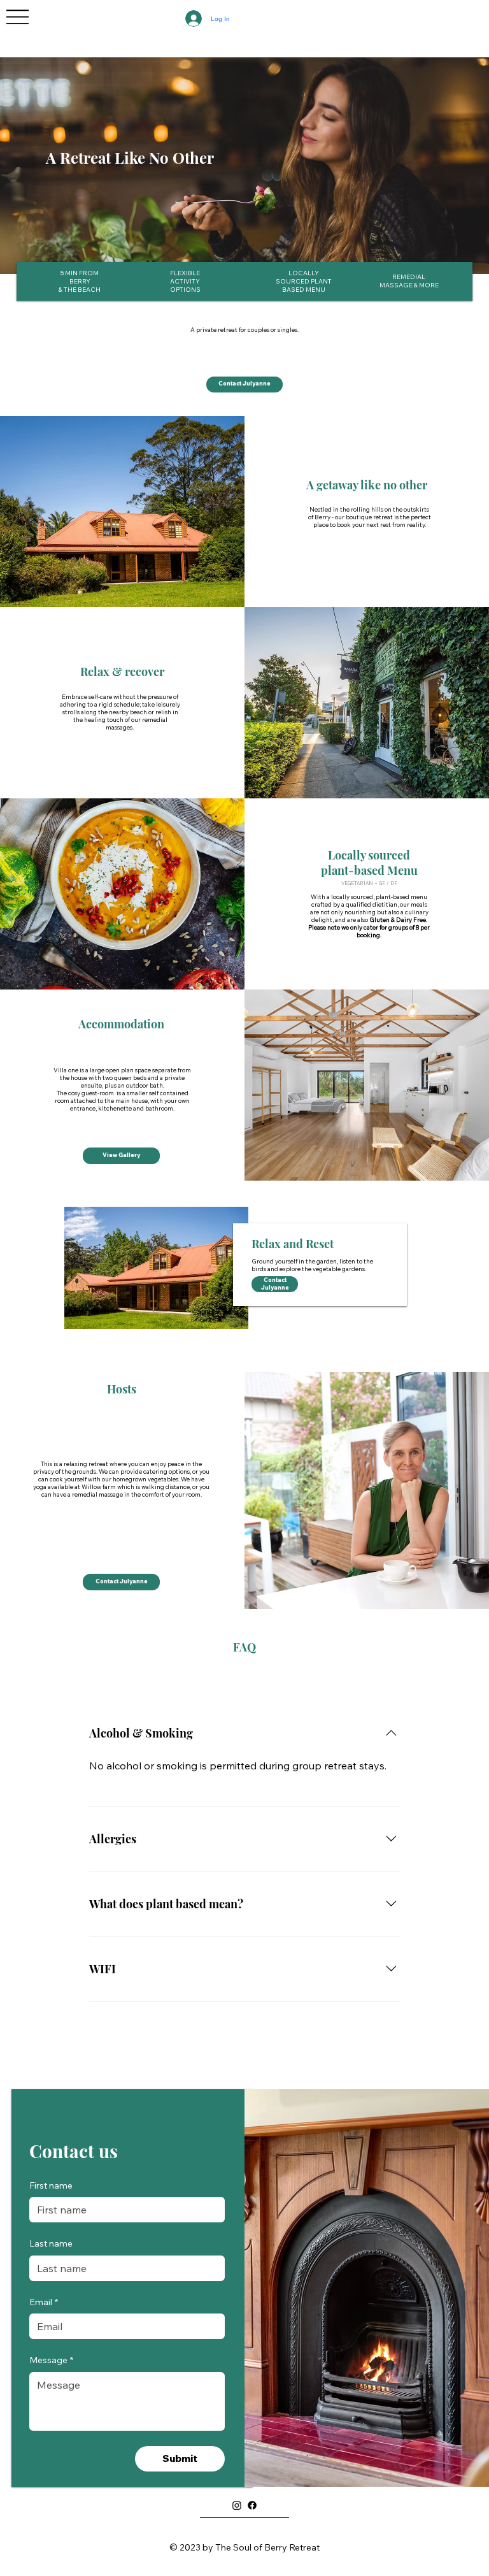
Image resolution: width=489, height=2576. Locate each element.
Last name (51, 2243)
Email (44, 2302)
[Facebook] (252, 2505)
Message (51, 2360)
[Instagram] (237, 2505)
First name (51, 2185)
